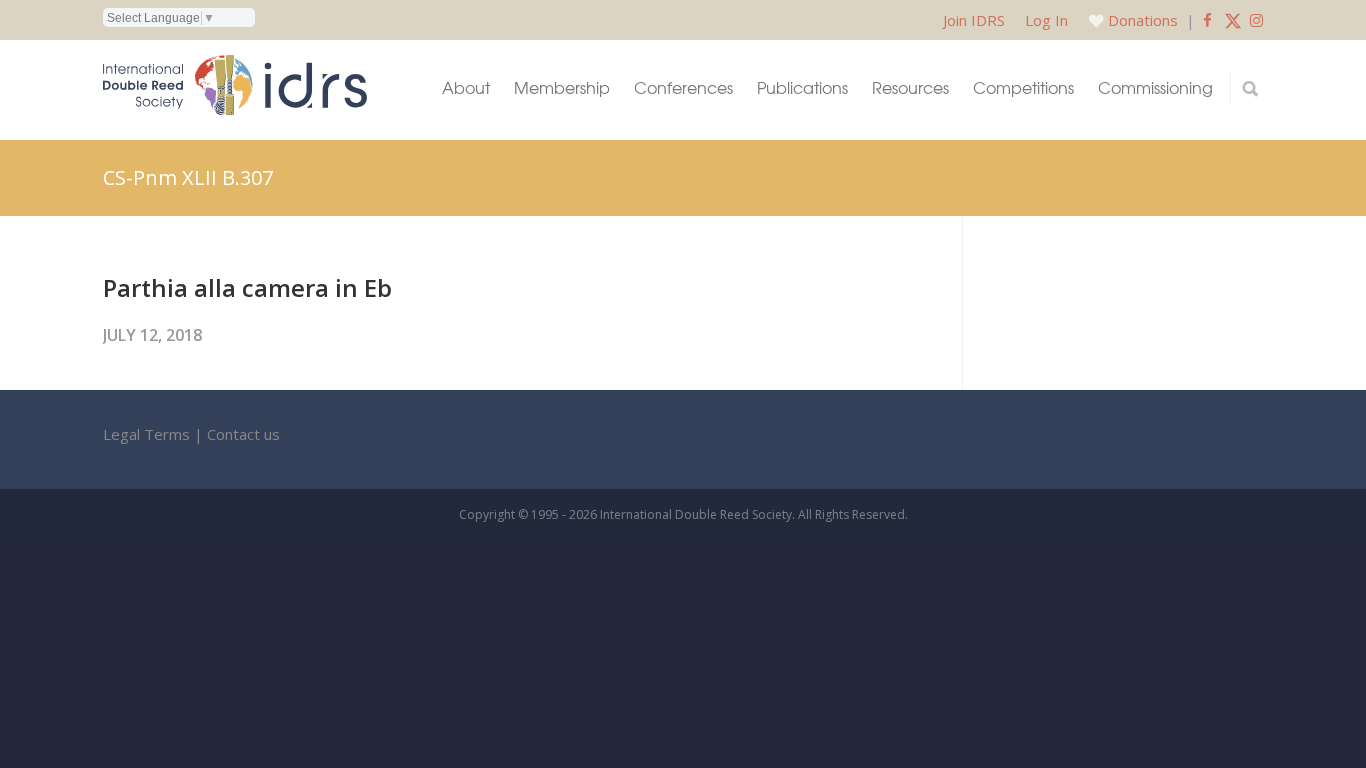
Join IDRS (974, 20)
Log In (1046, 20)
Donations (1143, 20)
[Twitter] (1233, 20)
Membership (562, 87)
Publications (802, 87)
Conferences (683, 87)
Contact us (243, 434)
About (466, 87)
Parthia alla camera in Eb (247, 287)
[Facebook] (1207, 20)
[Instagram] (1256, 20)
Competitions (1023, 87)
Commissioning (1155, 87)
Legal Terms (146, 434)
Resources (910, 87)
